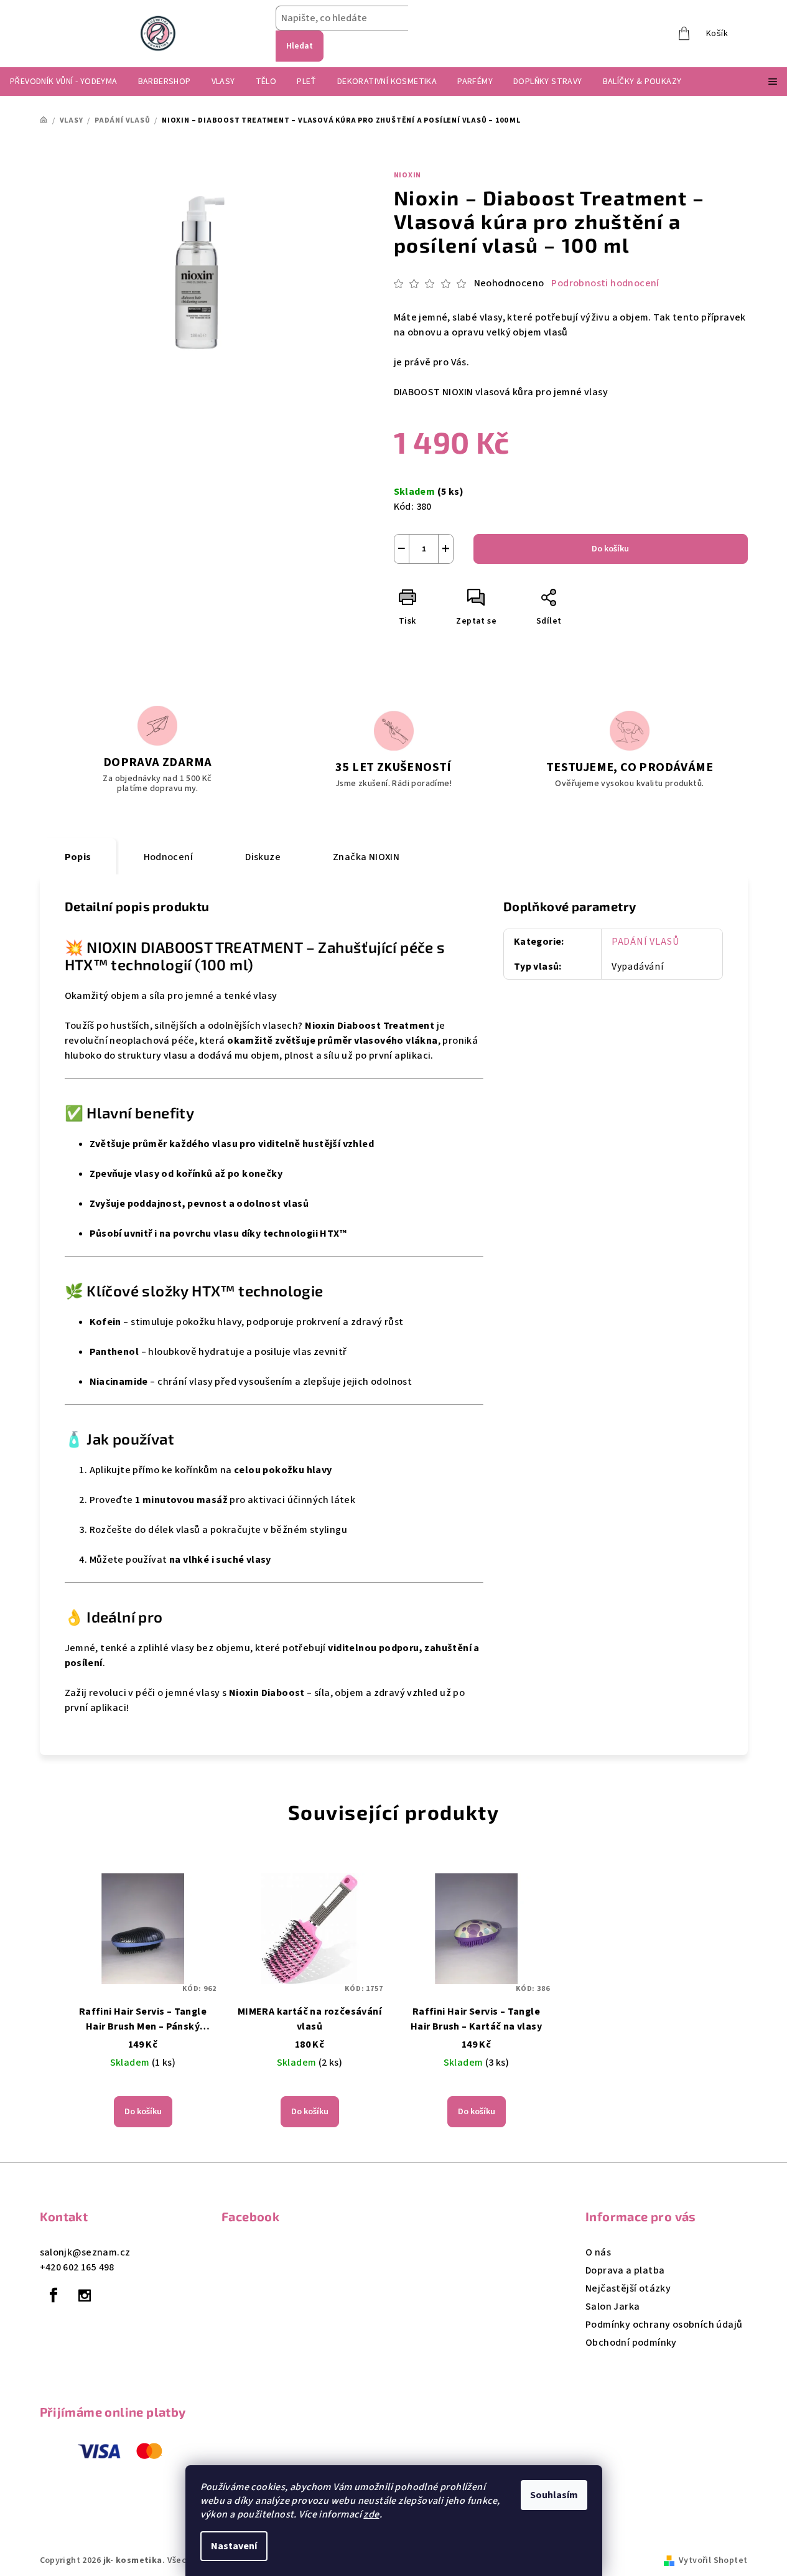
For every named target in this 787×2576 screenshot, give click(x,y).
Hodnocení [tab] (169, 857)
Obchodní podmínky (631, 2343)
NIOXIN (408, 175)
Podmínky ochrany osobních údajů (664, 2325)
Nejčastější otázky (628, 2288)
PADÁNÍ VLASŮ (645, 942)
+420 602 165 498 (77, 2267)
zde (371, 2514)
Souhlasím (554, 2495)
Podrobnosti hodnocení (605, 283)
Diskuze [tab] (263, 857)
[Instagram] (85, 2295)
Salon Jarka (612, 2307)
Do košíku (610, 549)
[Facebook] (54, 2295)
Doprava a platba (625, 2270)
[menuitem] (64, 82)
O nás (598, 2252)
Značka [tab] (366, 857)
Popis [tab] (78, 857)
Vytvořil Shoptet (713, 2560)
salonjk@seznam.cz (85, 2252)
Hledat (300, 46)
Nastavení (234, 2546)
